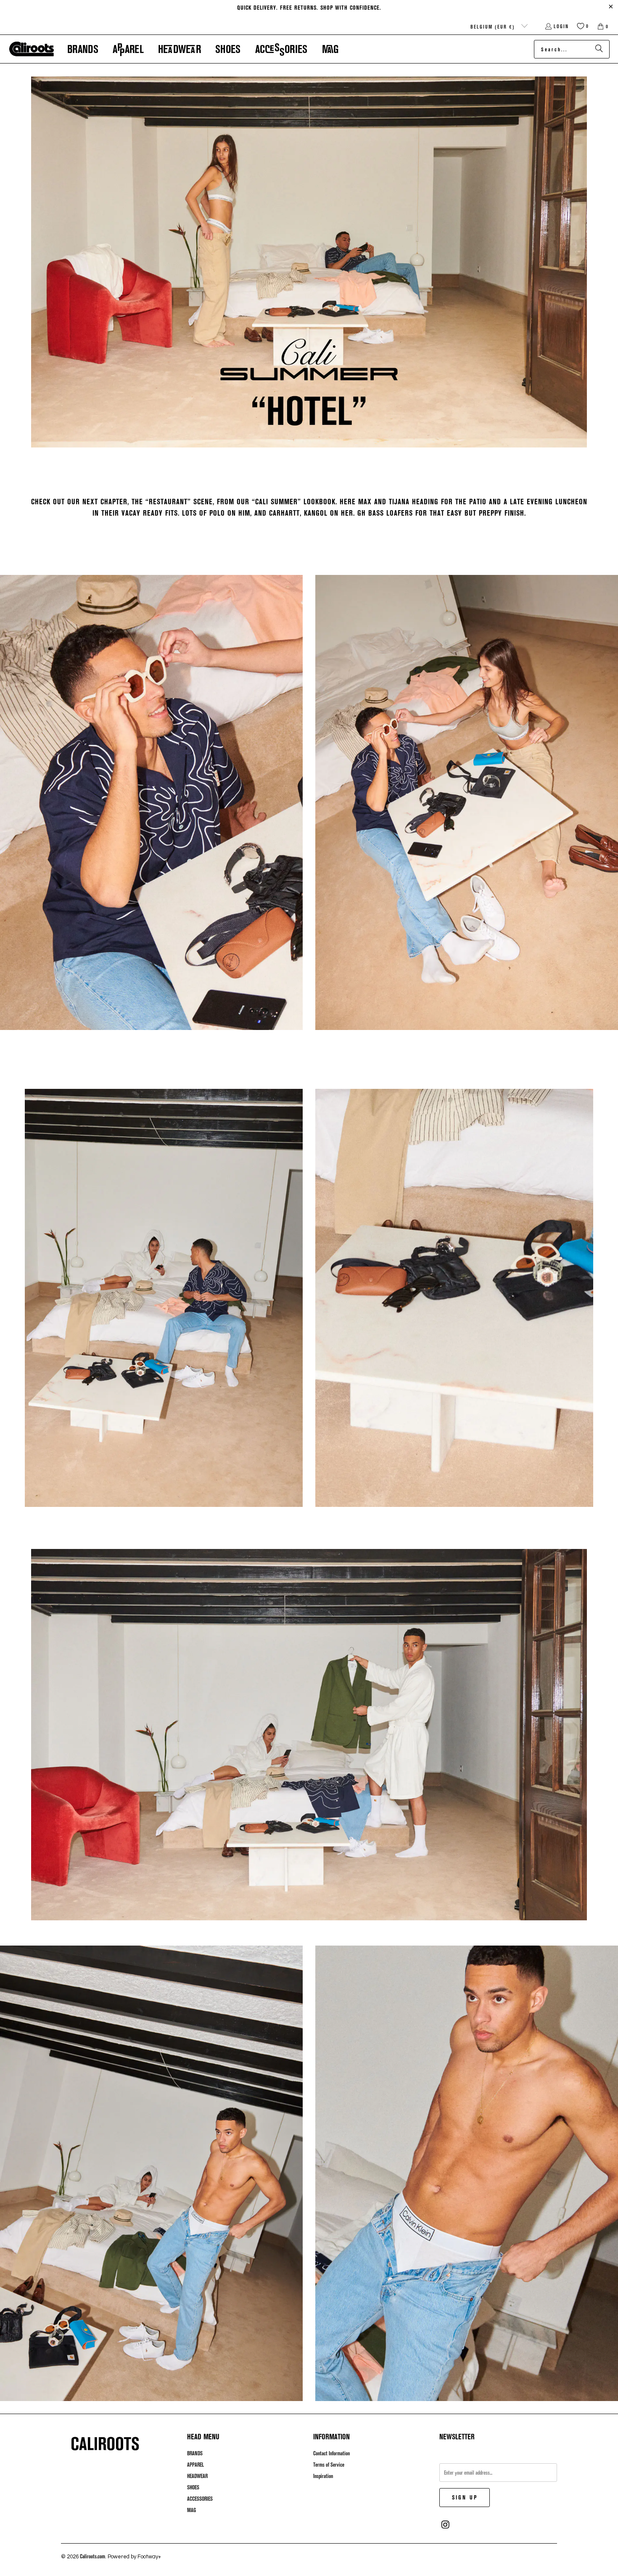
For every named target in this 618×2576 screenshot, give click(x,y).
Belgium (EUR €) (494, 26)
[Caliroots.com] (32, 49)
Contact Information (331, 2453)
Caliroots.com (92, 2556)
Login (561, 26)
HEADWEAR (197, 2476)
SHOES (193, 2487)
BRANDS (195, 2453)
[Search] (599, 49)
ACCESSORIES (200, 2499)
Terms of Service (329, 2465)
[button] (83, 49)
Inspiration (323, 2476)
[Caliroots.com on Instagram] (446, 2525)
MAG (191, 2510)
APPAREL (195, 2465)
